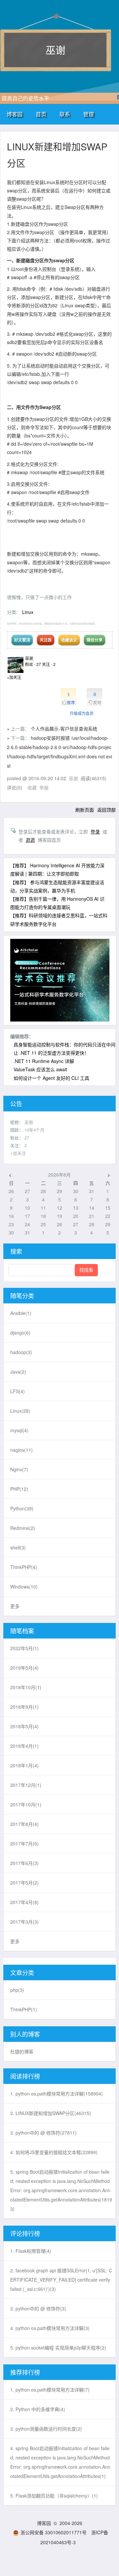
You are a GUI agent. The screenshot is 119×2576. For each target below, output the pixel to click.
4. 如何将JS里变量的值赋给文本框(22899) (54, 2152)
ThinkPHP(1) (24, 2009)
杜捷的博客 (22, 2051)
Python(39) (22, 1508)
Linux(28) (20, 1411)
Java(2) (18, 1372)
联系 (65, 114)
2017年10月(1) (26, 1804)
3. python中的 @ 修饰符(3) (38, 2308)
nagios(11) (21, 1450)
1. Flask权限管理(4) (31, 2251)
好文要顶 (22, 640)
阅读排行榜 (25, 2076)
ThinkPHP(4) (24, 1567)
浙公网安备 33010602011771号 (54, 2532)
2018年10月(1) (26, 1687)
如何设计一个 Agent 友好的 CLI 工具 (51, 1078)
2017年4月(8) (24, 1902)
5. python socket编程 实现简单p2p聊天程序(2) (58, 2348)
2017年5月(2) (24, 1883)
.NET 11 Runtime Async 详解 (44, 1061)
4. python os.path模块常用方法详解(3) (50, 2328)
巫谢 (56, 50)
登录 (95, 832)
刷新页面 (85, 810)
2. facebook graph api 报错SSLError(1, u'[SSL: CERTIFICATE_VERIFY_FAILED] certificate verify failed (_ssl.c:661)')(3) (61, 2280)
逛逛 (30, 840)
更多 (15, 1606)
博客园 (15, 114)
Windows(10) (24, 1587)
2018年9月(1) (24, 1707)
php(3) (17, 1990)
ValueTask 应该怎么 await (40, 1069)
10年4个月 (34, 1130)
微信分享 (95, 640)
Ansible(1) (21, 1313)
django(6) (20, 1333)
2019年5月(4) (24, 1668)
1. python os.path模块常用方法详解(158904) (57, 2094)
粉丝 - (33, 664)
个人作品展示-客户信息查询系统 (64, 729)
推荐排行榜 (25, 2372)
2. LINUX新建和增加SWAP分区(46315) (51, 2113)
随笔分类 (22, 1295)
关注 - (49, 664)
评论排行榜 (25, 2233)
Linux (28, 612)
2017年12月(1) (26, 1785)
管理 (89, 114)
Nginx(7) (19, 1469)
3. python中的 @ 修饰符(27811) (43, 2133)
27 (27, 1138)
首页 (41, 114)
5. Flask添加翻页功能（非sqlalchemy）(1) (54, 2496)
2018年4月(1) (24, 1746)
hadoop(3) (21, 1352)
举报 (44, 787)
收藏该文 (69, 640)
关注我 (46, 640)
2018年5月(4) (24, 1726)
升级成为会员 (82, 713)
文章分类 (22, 1972)
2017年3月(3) (24, 1922)
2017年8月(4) (24, 1824)
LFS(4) (18, 1391)
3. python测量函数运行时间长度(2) (46, 2429)
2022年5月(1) (24, 1648)
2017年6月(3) (24, 1863)
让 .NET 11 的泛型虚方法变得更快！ (51, 1053)
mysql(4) (19, 1430)
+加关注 (14, 677)
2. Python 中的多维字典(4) (38, 2409)
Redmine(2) (23, 1528)
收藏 (32, 787)
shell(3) (18, 1547)
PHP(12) (19, 1489)
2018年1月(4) (24, 1765)
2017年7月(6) (24, 1844)
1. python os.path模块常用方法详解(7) (50, 2390)
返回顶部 (106, 810)
